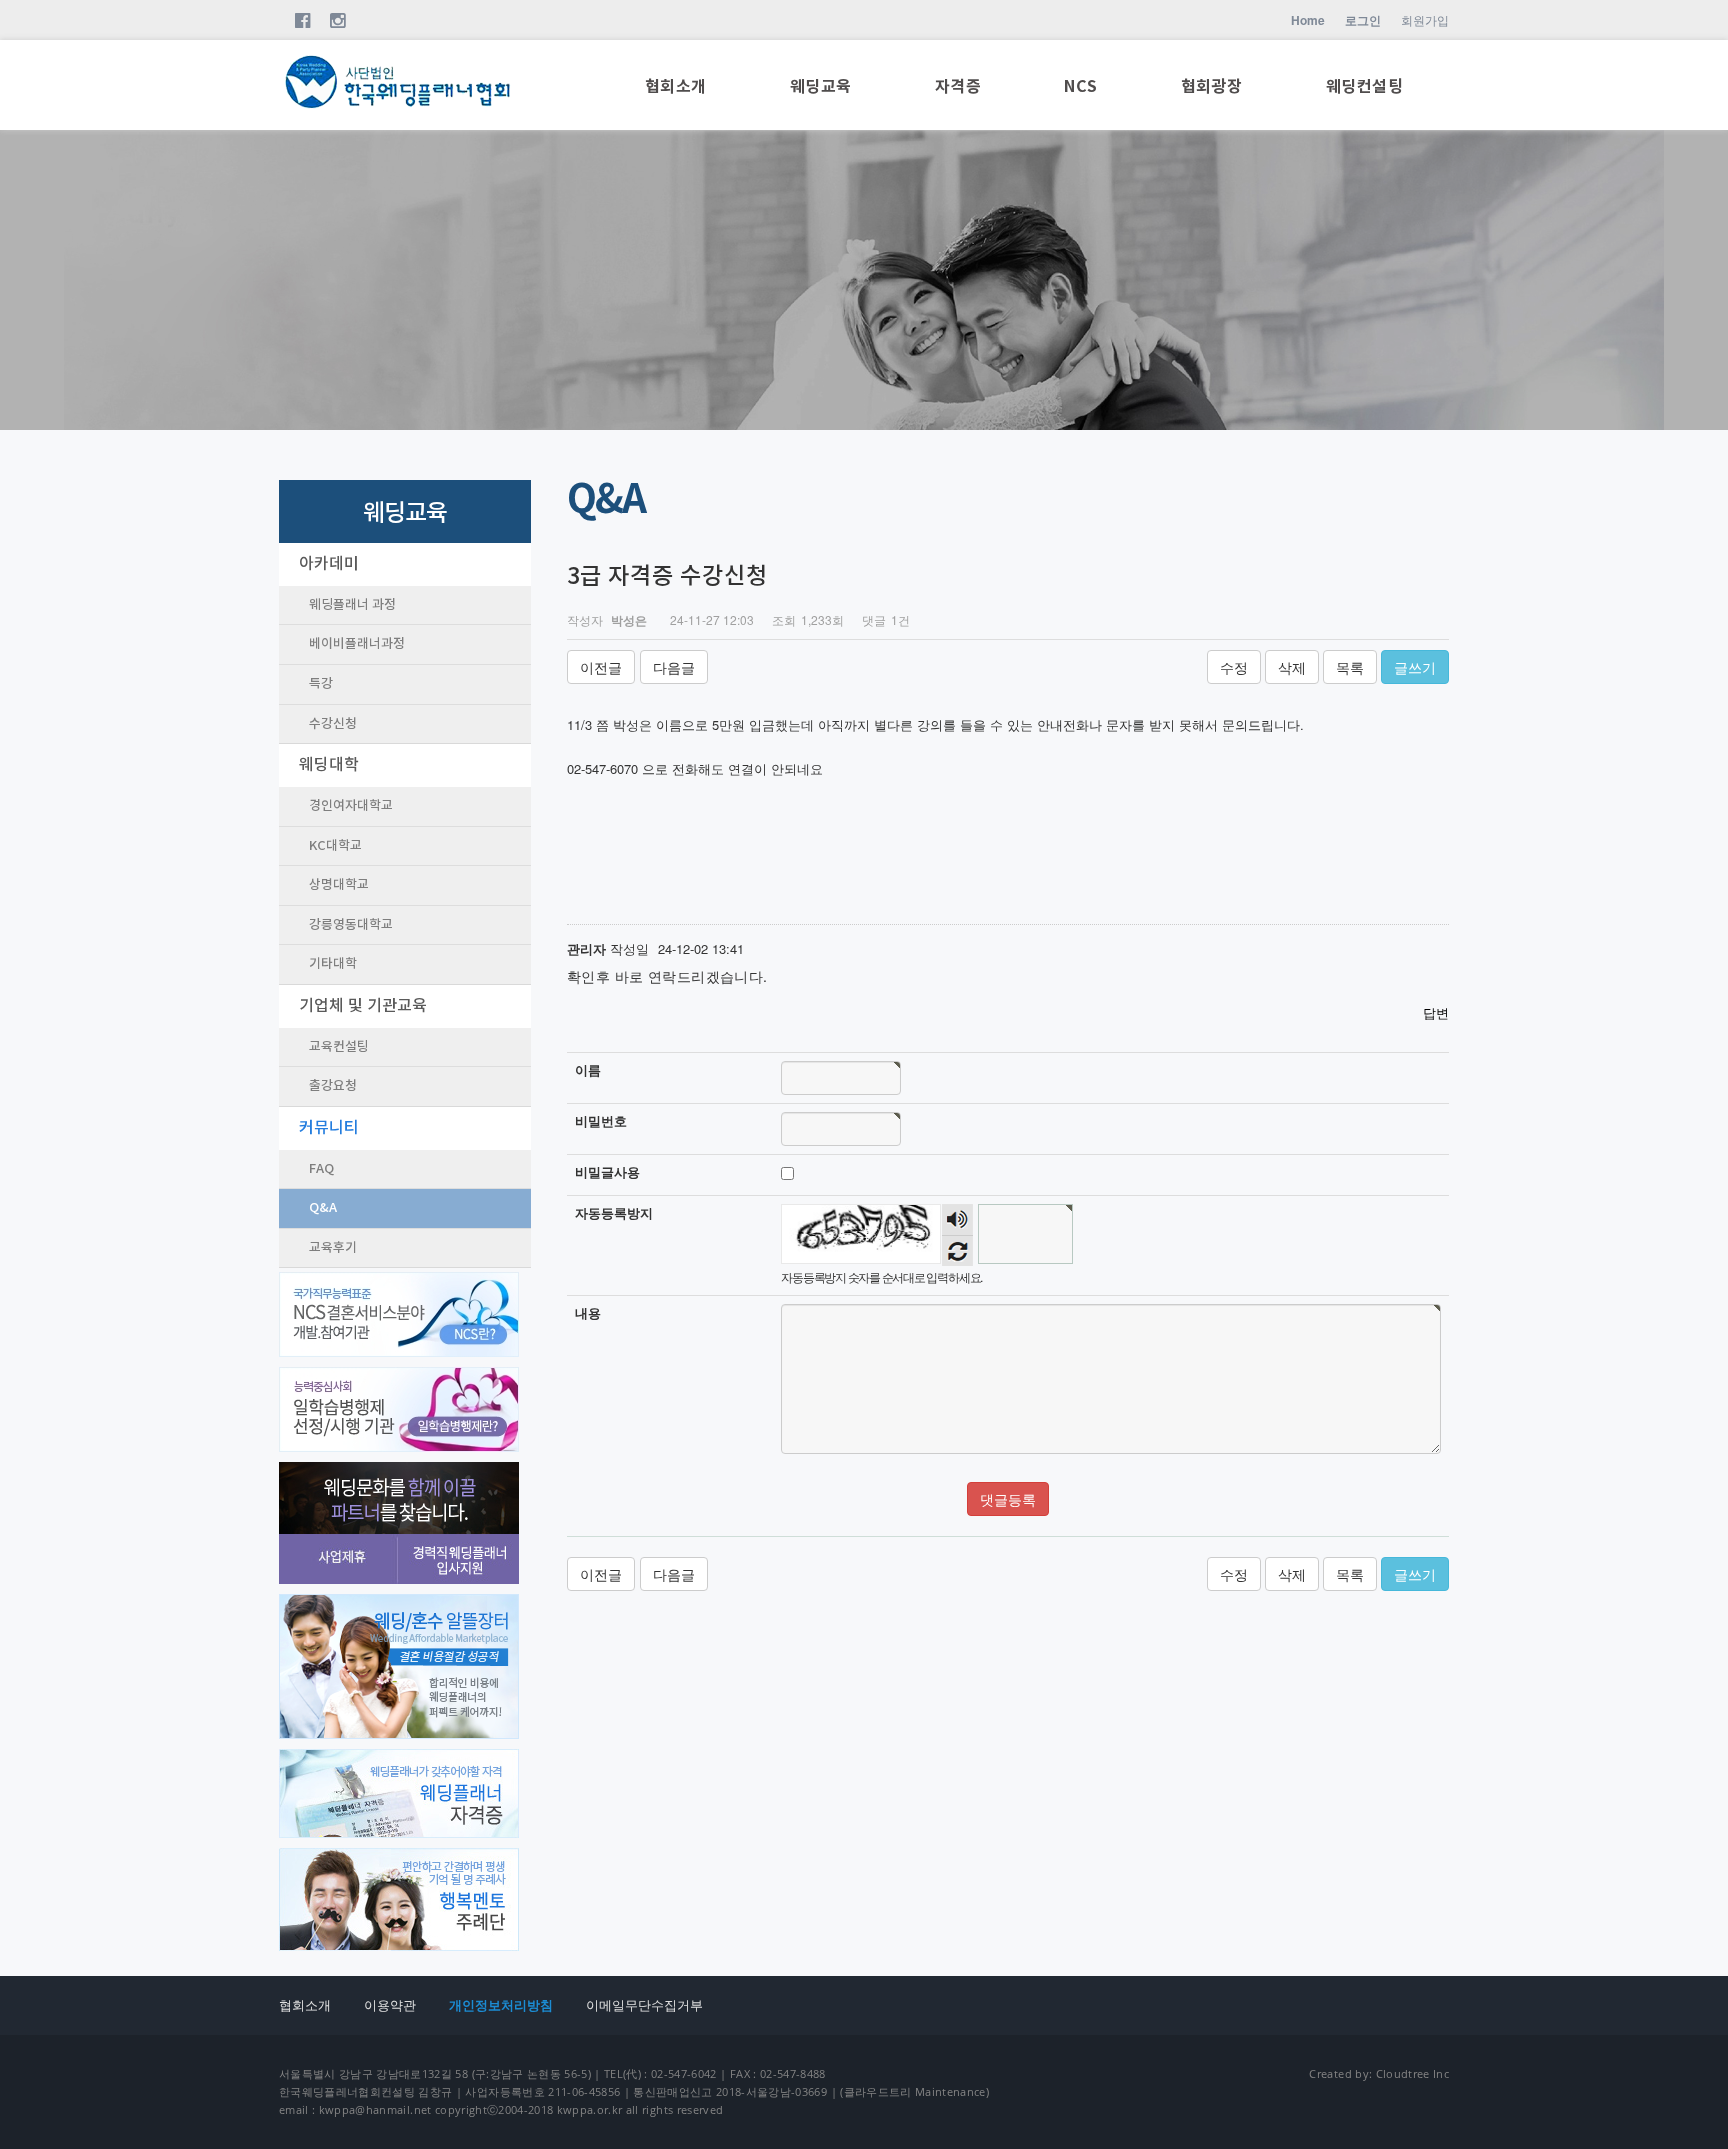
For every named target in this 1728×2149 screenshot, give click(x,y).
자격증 (958, 87)
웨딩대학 (329, 765)
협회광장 (1212, 87)
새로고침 (957, 1250)
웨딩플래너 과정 (352, 605)
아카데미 (329, 564)
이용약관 (390, 2005)
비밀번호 (601, 1121)
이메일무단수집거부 (644, 2005)
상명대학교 (339, 885)
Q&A (323, 1208)
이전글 (601, 667)
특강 (321, 684)
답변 (1436, 1013)
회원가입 (1425, 19)
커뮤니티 (329, 1128)
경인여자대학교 (351, 806)
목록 (1350, 667)
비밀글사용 (607, 1172)
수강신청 (333, 724)
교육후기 (333, 1248)
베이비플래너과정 (357, 644)
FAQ (321, 1169)
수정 (1234, 667)
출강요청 (333, 1086)
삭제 (1292, 667)
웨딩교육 (821, 87)
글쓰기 (1415, 667)
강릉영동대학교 (351, 925)
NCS (1080, 87)
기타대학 (333, 964)
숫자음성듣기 (958, 1219)
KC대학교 (335, 846)
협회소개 (676, 87)
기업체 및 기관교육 (363, 1006)
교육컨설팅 (339, 1047)
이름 (588, 1070)
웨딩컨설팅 (1364, 87)
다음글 (674, 667)
